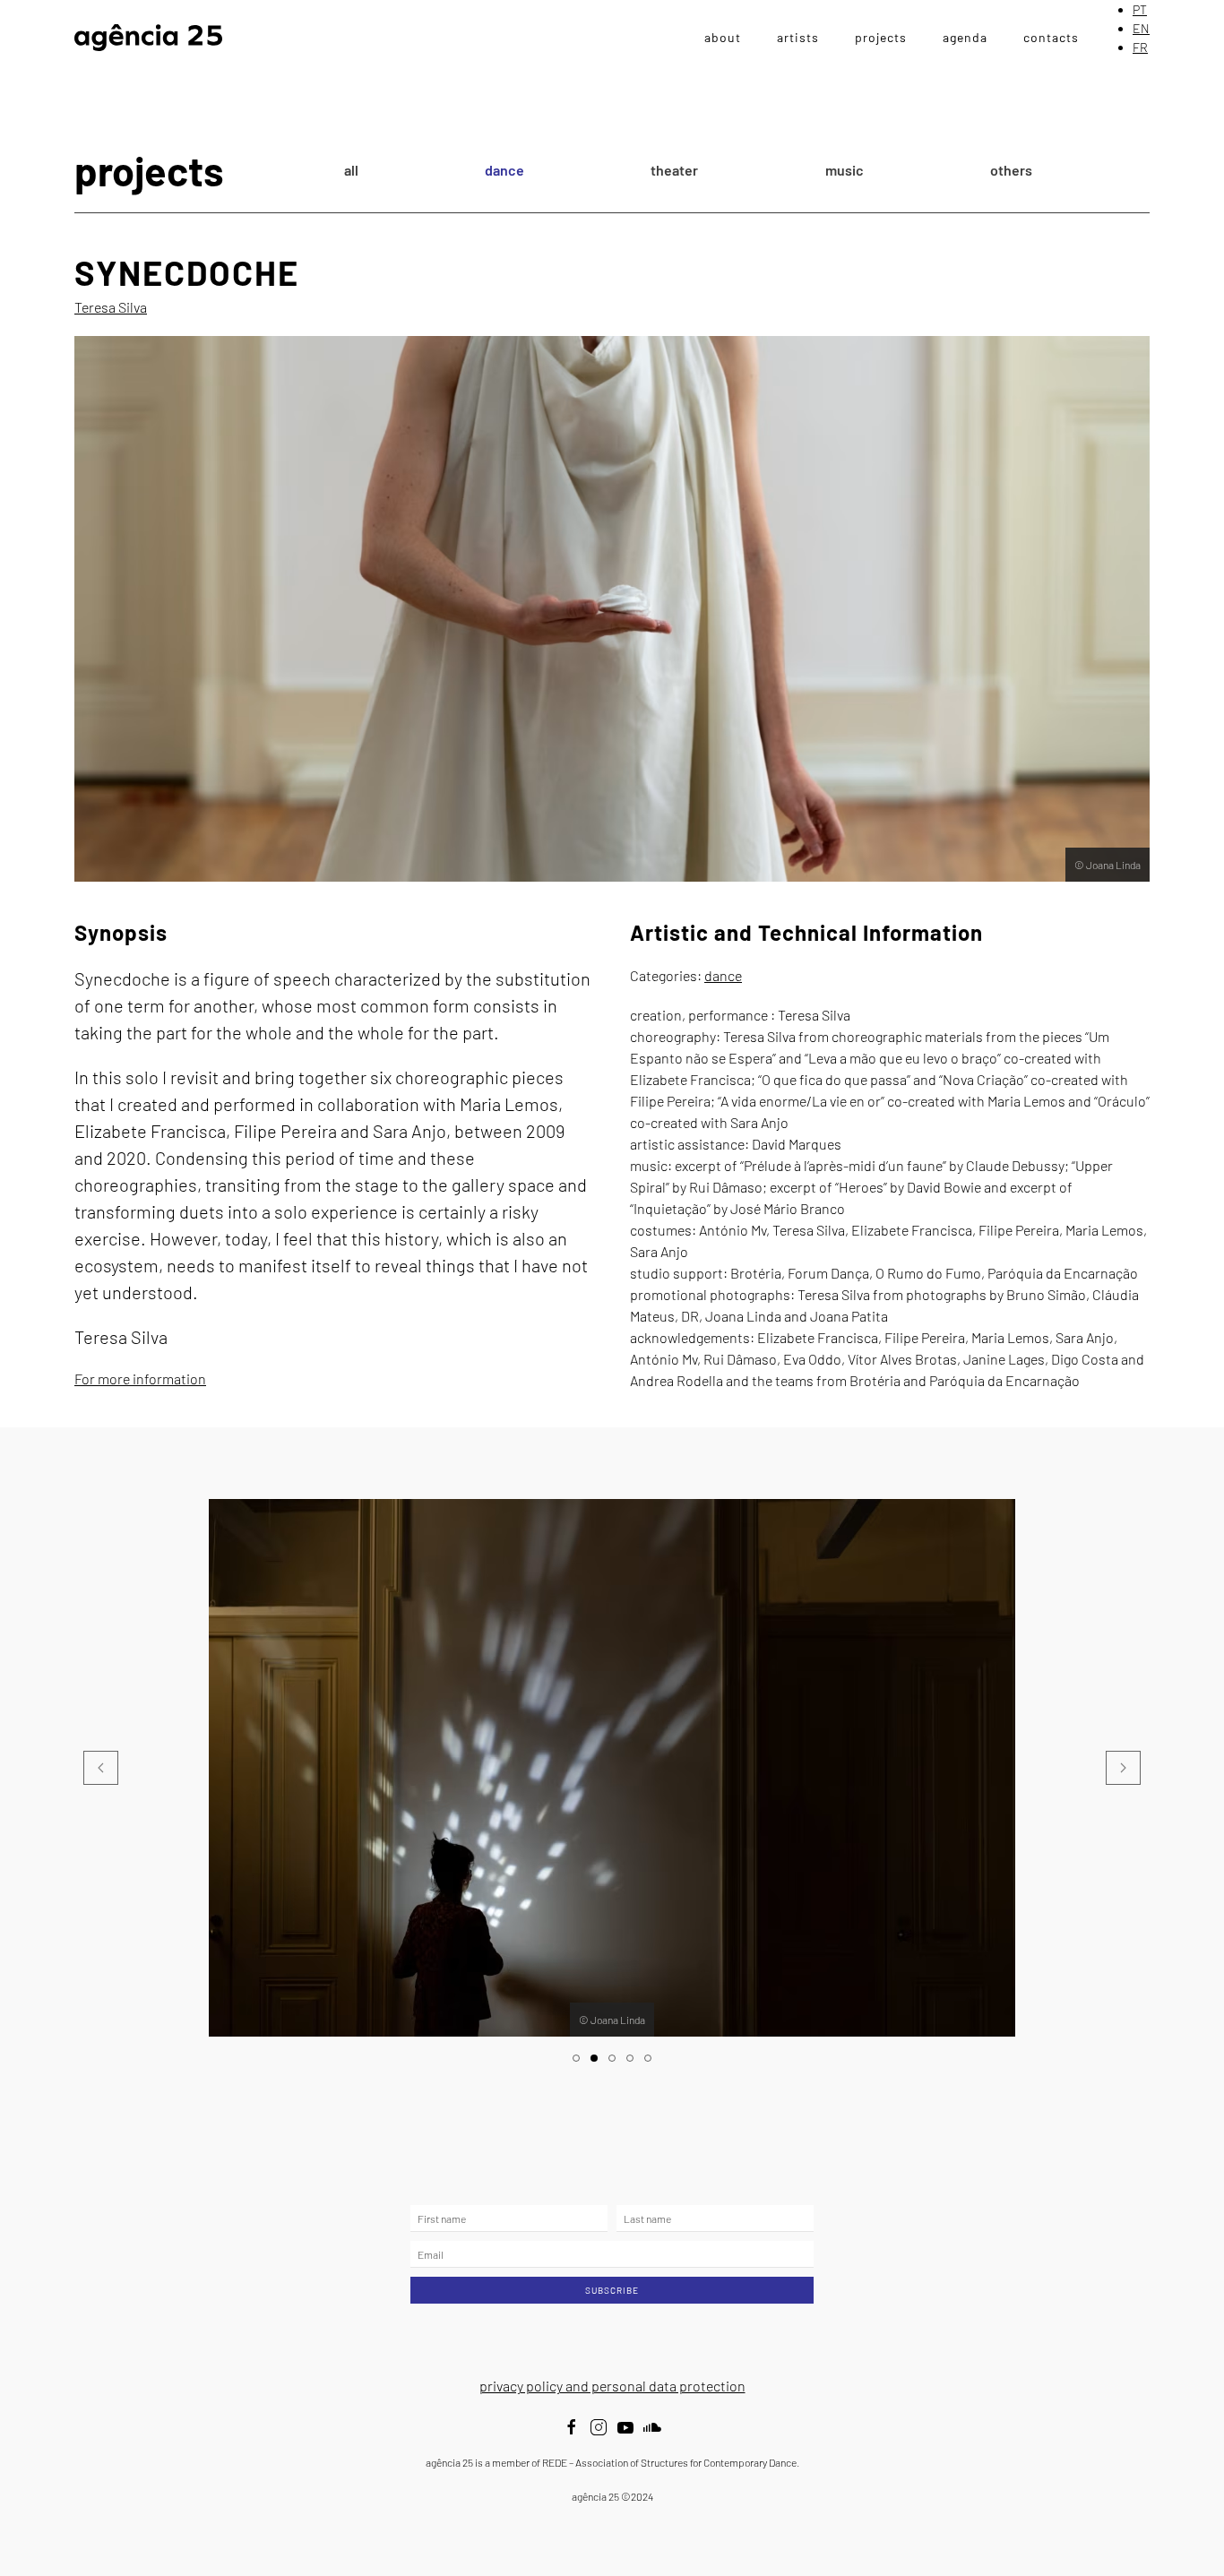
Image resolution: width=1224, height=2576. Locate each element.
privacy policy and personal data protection (612, 2386)
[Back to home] (148, 37)
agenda (965, 37)
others (1011, 170)
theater (674, 170)
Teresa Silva (111, 307)
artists (798, 37)
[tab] (576, 2058)
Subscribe (612, 2290)
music (845, 170)
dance (504, 170)
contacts (1051, 37)
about (723, 37)
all (351, 170)
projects (881, 37)
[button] (101, 1768)
